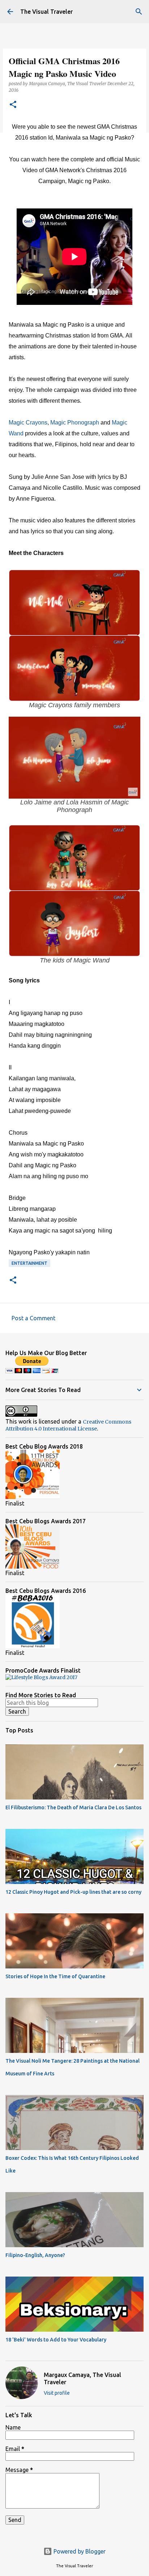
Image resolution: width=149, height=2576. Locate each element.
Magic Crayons (28, 423)
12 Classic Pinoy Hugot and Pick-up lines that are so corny (73, 1892)
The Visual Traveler (46, 12)
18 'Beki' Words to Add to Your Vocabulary (56, 2340)
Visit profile (57, 2393)
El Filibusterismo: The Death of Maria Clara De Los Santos (73, 1807)
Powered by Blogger (79, 2551)
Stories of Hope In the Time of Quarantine (55, 1976)
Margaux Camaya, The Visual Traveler (82, 2378)
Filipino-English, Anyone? (35, 2255)
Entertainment (29, 1263)
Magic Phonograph (75, 423)
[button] (13, 105)
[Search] (139, 12)
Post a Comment (33, 1318)
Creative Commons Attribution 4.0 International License (68, 1425)
